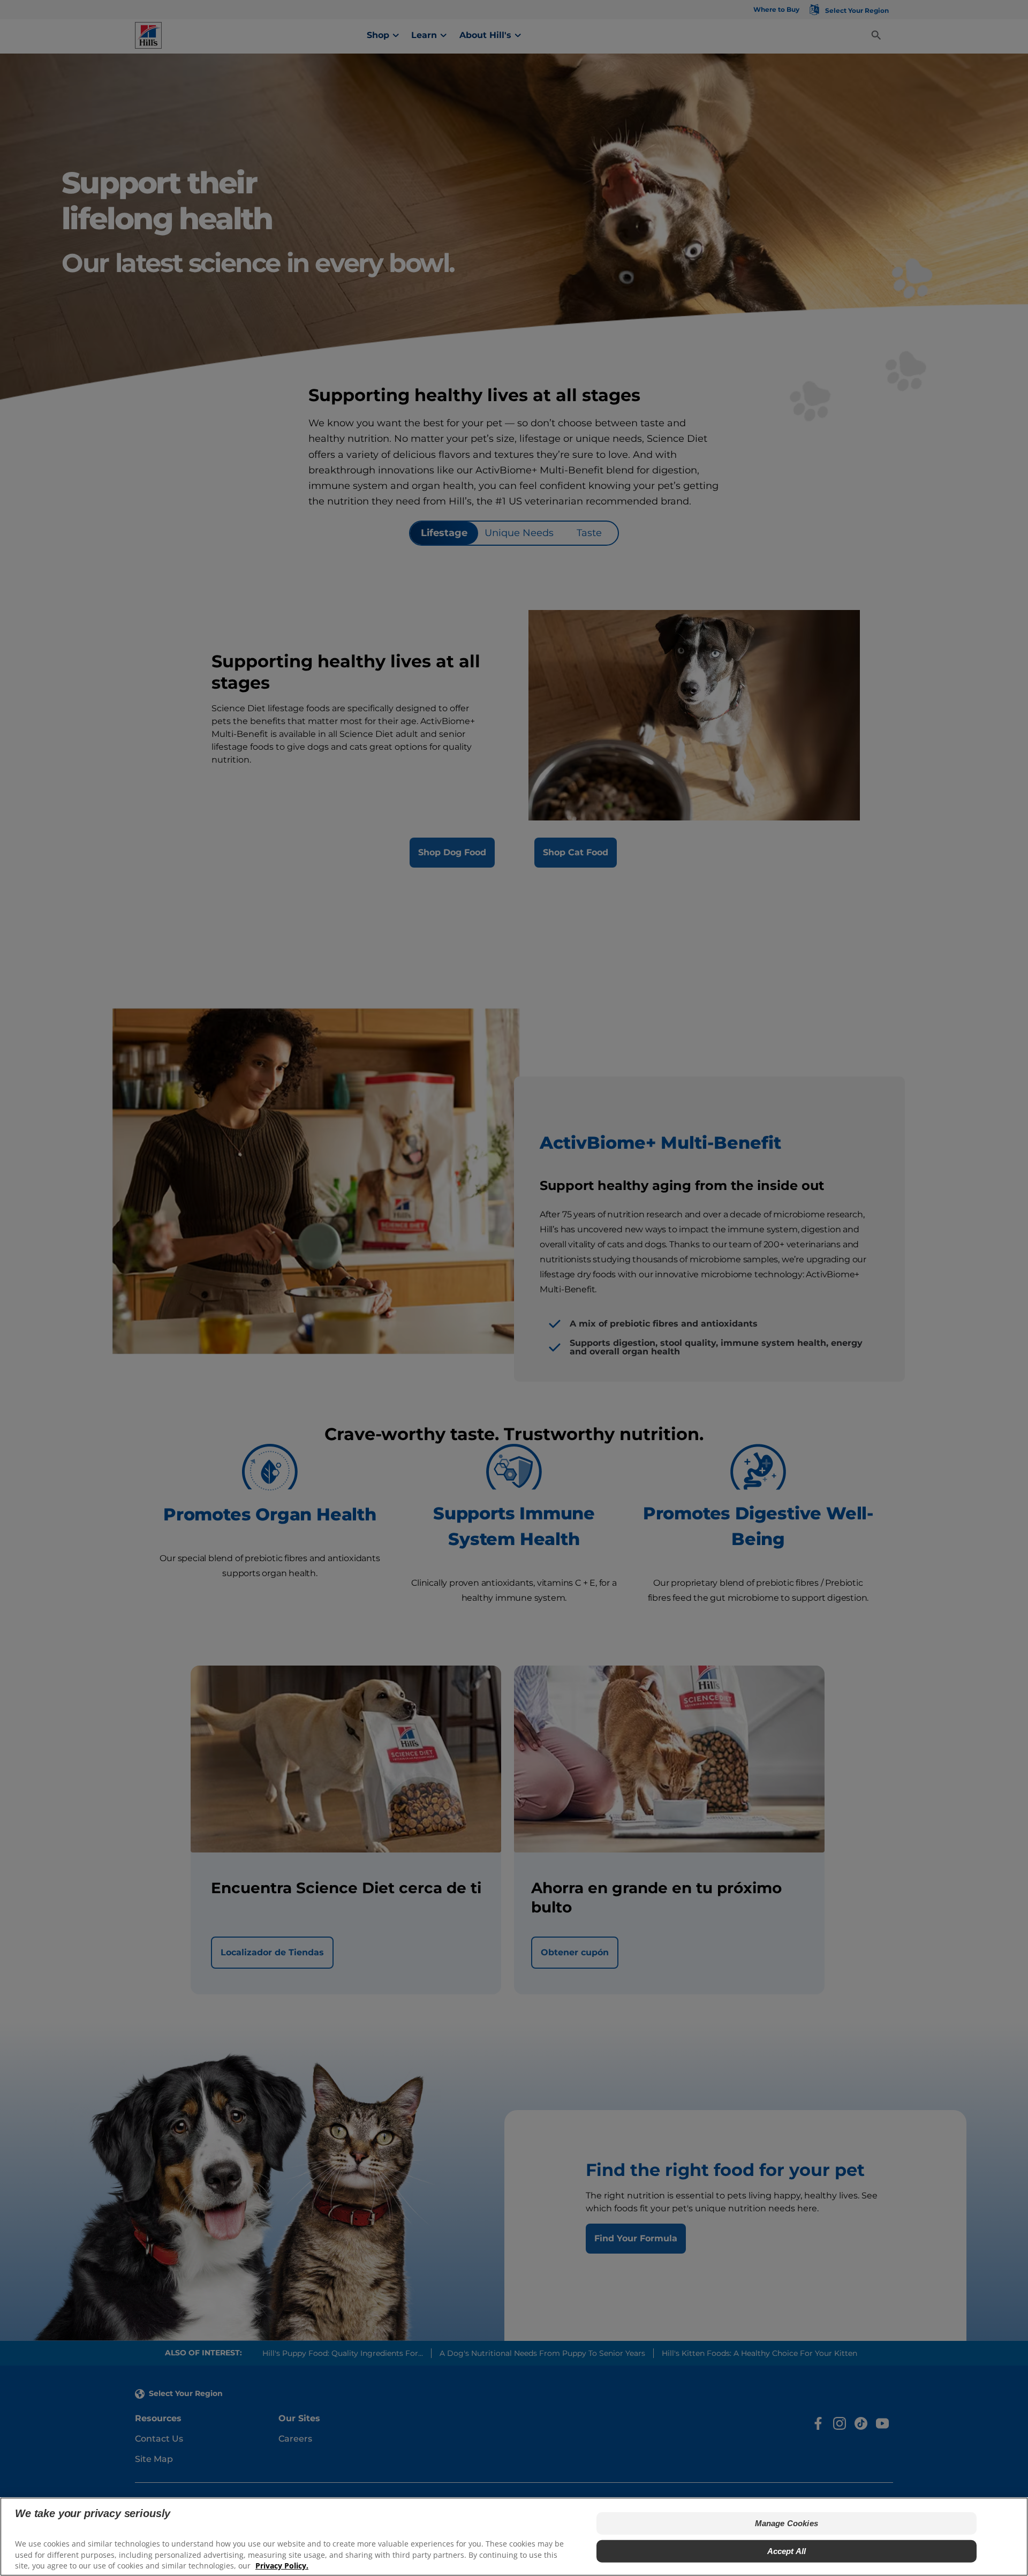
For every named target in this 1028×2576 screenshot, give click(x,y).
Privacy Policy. (282, 2566)
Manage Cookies (787, 2523)
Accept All (787, 2551)
